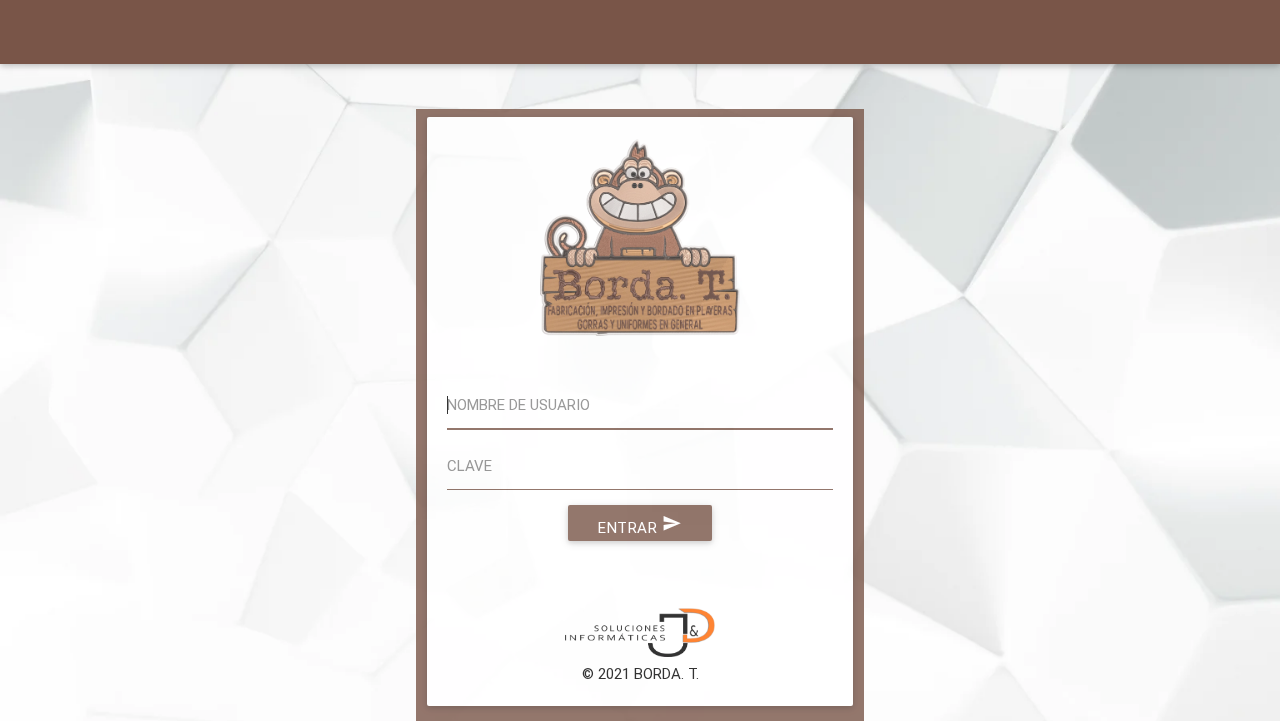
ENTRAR (640, 525)
